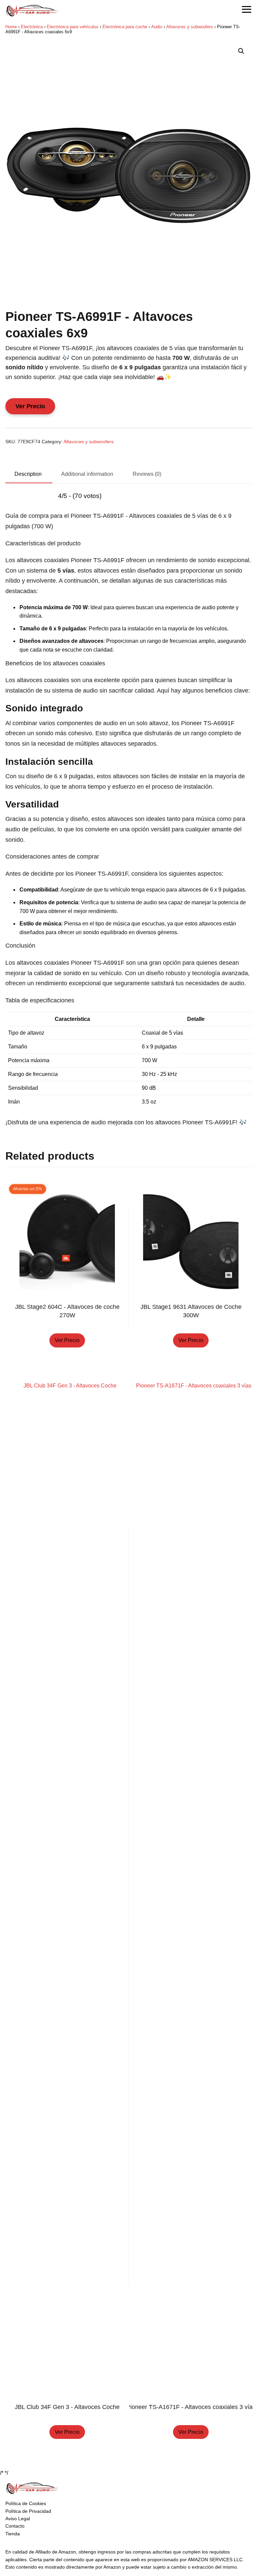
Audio (157, 27)
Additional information (87, 474)
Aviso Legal (18, 2519)
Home (11, 27)
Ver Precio (30, 406)
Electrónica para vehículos (73, 27)
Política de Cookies (26, 2503)
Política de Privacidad (28, 2511)
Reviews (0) (147, 474)
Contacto (15, 2526)
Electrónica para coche (125, 27)
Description (28, 474)
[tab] (28, 474)
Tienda (13, 2534)
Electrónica (32, 27)
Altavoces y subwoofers (190, 27)
